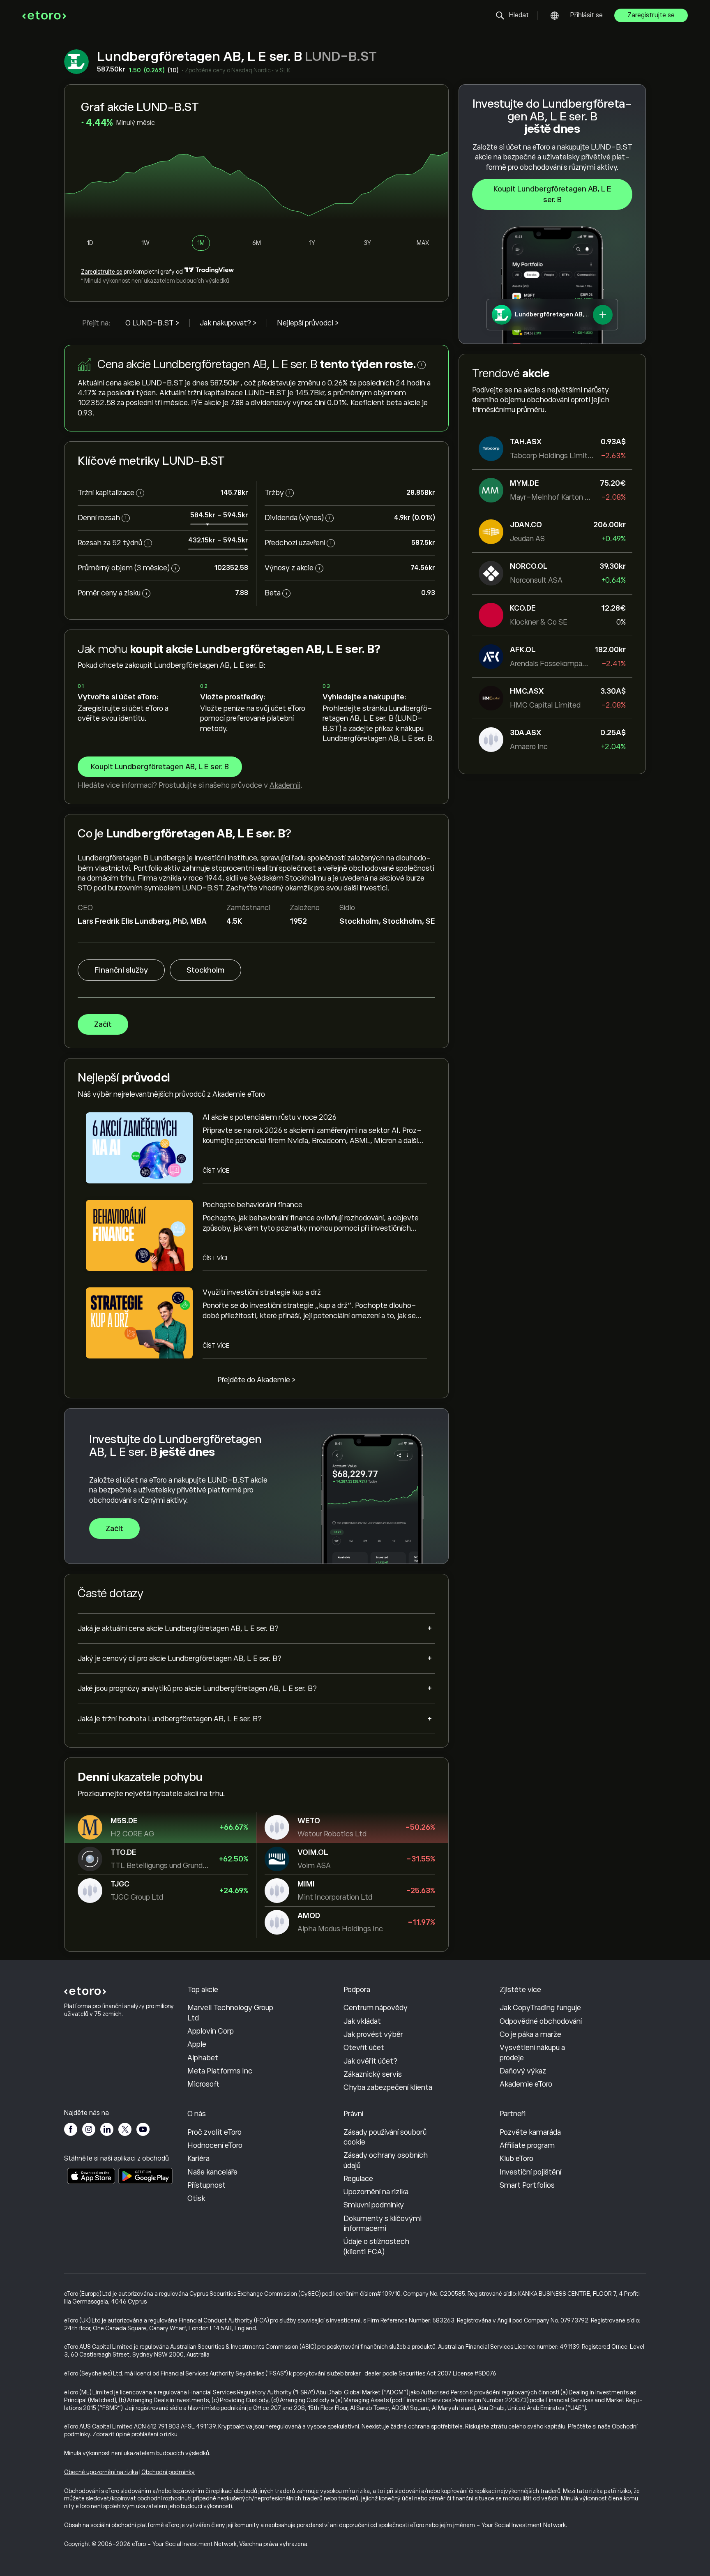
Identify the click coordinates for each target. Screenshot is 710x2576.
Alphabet (203, 2058)
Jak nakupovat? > (228, 323)
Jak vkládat (362, 2021)
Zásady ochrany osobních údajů (386, 2160)
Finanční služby (121, 970)
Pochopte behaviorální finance (252, 1205)
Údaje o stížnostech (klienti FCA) (376, 2246)
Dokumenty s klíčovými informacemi (383, 2223)
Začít (103, 1024)
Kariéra (198, 2159)
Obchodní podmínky (168, 2472)
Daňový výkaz (523, 2071)
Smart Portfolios (527, 2185)
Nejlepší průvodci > (308, 323)
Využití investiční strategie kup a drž (262, 1292)
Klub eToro (516, 2159)
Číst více (216, 1171)
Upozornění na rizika (376, 2192)
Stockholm (205, 970)
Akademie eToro (526, 2084)
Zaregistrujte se (651, 15)
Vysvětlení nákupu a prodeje (532, 2052)
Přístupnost (206, 2185)
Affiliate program (527, 2145)
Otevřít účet (364, 2048)
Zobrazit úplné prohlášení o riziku (135, 2434)
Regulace (358, 2179)
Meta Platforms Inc (220, 2071)
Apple (197, 2044)
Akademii (285, 785)
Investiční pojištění (530, 2172)
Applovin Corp (211, 2031)
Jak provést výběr (373, 2034)
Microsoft (203, 2084)
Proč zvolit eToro (214, 2132)
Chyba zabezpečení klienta (388, 2087)
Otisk (196, 2198)
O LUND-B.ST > (152, 323)
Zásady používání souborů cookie (385, 2137)
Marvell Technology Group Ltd (230, 2013)
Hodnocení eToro (215, 2145)
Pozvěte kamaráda (530, 2132)
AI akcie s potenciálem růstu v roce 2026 (270, 1117)
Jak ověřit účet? (370, 2061)
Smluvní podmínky (374, 2205)
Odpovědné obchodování (541, 2021)
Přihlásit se (587, 15)
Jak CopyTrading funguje (540, 2008)
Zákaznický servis (373, 2074)
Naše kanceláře (212, 2172)
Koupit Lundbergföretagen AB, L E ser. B (552, 194)
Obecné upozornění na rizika (101, 2472)
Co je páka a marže (530, 2034)
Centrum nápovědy (376, 2008)
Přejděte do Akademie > (257, 1380)
